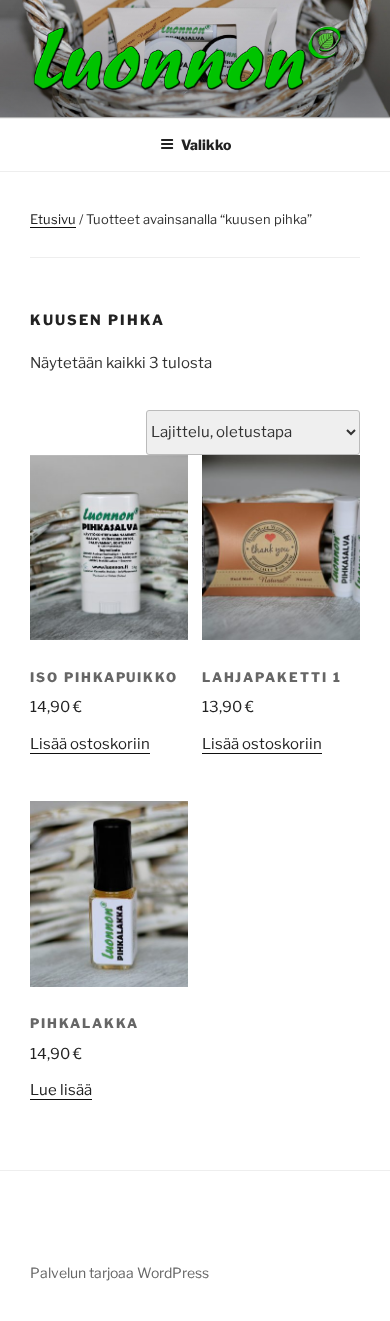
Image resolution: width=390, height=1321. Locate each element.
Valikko (206, 144)
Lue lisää (61, 1090)
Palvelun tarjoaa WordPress (119, 1272)
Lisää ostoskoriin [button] (90, 744)
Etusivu (53, 219)
